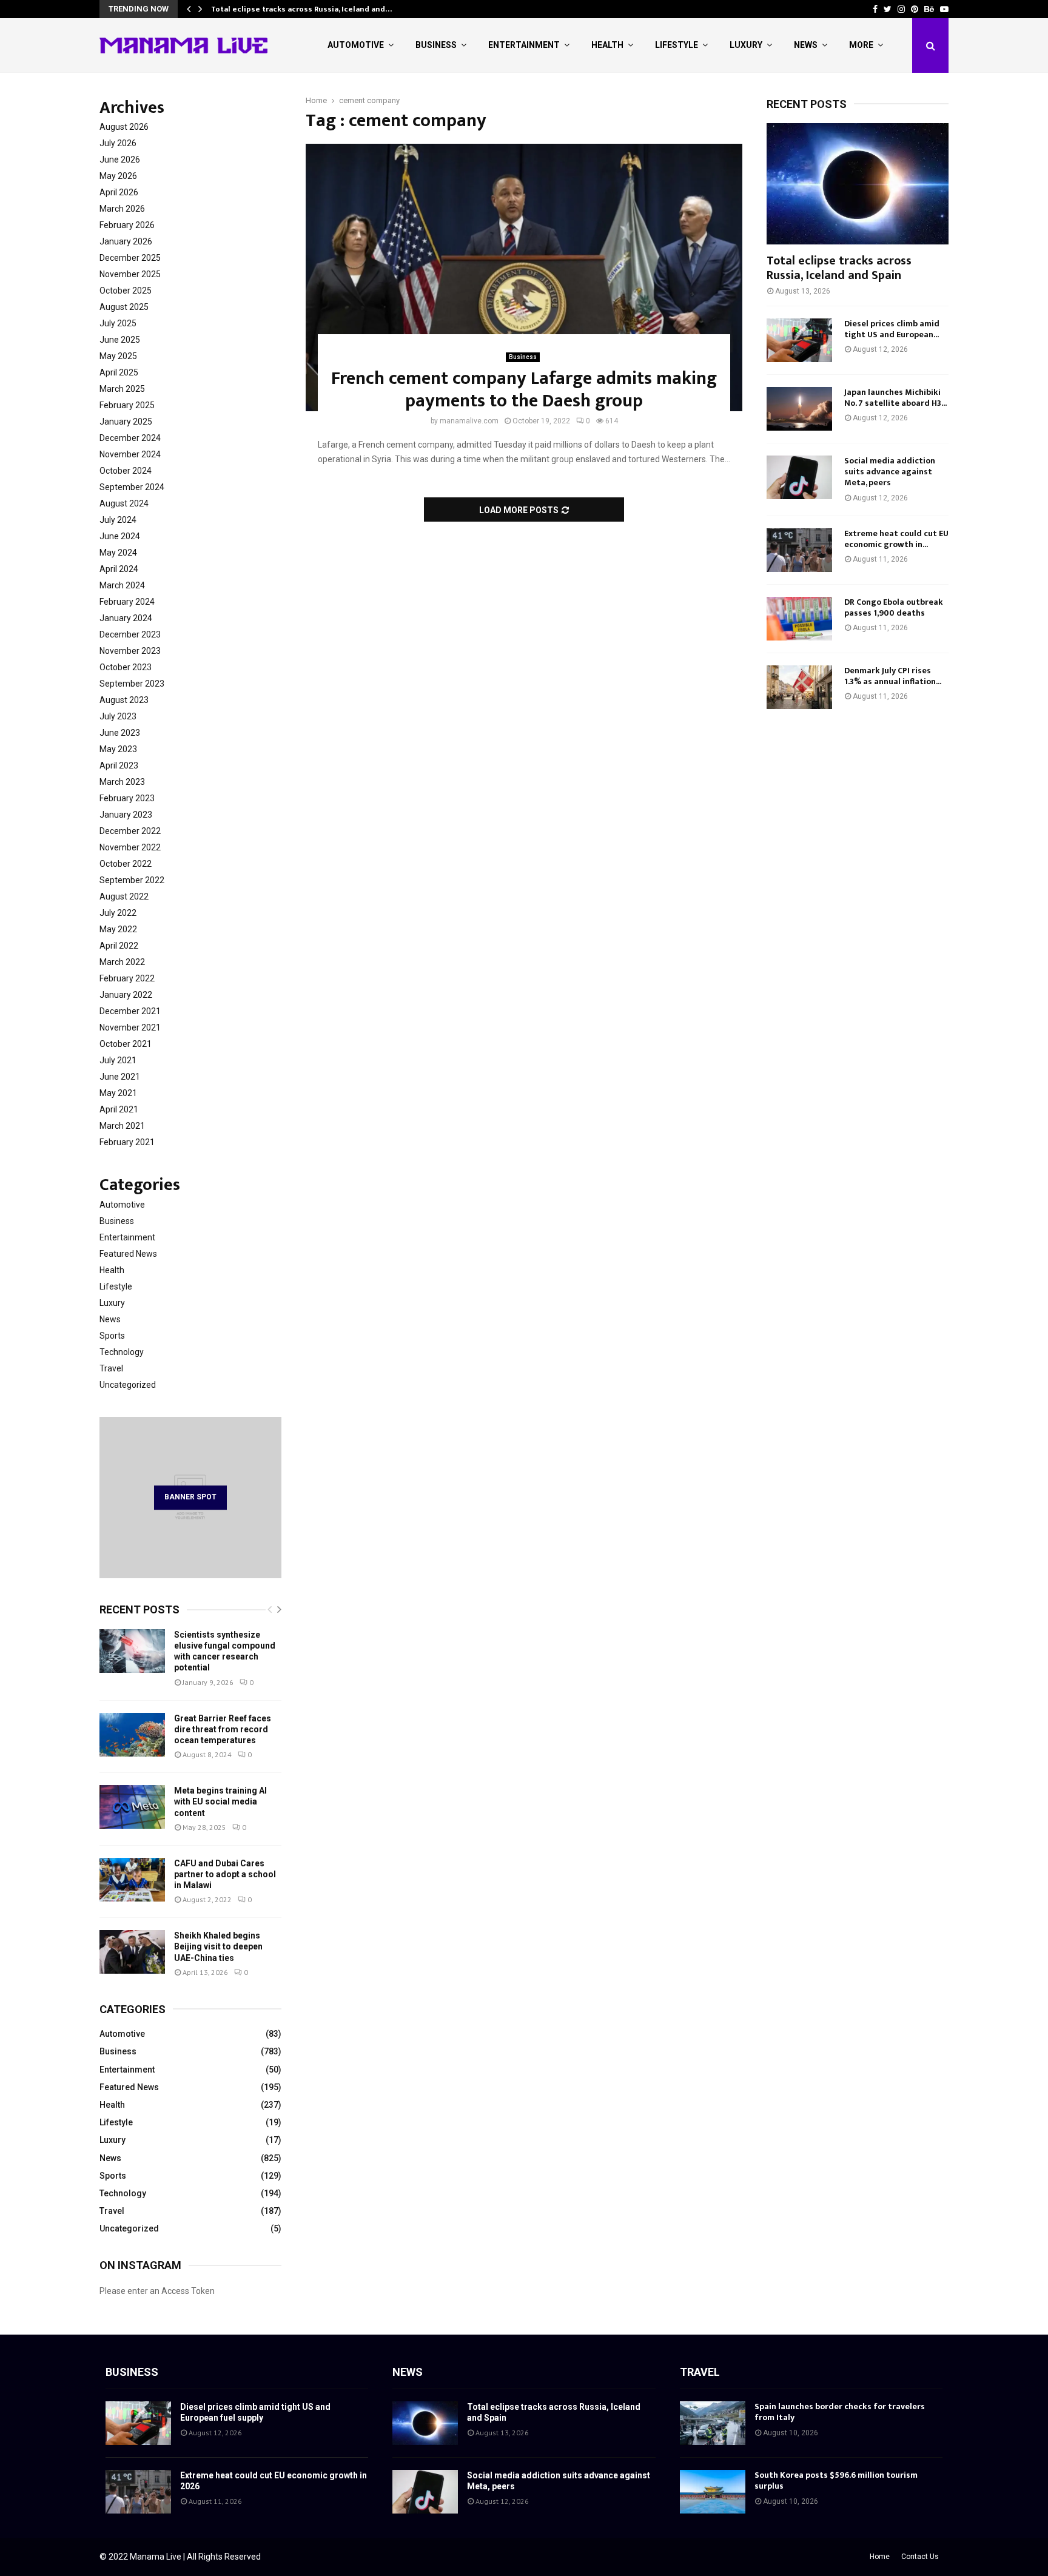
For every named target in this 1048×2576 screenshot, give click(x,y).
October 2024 (126, 471)
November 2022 (130, 847)
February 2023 (127, 798)
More (861, 45)
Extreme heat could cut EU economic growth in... (896, 539)
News (806, 45)
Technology (122, 1352)
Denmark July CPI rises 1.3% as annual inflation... (893, 676)
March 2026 (122, 209)
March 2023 (122, 782)
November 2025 (130, 274)
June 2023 (120, 733)
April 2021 (119, 1109)
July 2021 (118, 1060)
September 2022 (132, 880)
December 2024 (130, 438)
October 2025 (126, 291)
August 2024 (124, 503)
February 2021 (127, 1142)
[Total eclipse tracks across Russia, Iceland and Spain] (858, 184)
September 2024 (132, 487)
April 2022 (119, 946)
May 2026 (118, 176)
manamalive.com (469, 421)
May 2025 (118, 356)
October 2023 (126, 667)
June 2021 (120, 1077)
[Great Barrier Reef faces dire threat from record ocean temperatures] (132, 1735)
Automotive (356, 45)
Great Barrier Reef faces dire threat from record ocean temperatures (223, 1729)
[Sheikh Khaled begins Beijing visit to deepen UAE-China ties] (132, 1952)
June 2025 (120, 340)
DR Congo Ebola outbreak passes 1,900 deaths (894, 607)
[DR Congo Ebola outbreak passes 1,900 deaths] (799, 619)
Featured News (128, 1254)
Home (880, 2557)
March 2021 (122, 1126)
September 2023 (132, 684)
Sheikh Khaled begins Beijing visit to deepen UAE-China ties (218, 1946)
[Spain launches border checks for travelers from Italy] (713, 2423)
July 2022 (118, 913)
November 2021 (130, 1027)
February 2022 (127, 978)
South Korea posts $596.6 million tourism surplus (836, 2480)
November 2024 (130, 454)
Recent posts (139, 1609)
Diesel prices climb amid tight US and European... (892, 329)
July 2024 (118, 520)
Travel (111, 1368)
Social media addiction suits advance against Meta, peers (890, 472)
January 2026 (126, 241)
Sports (112, 1336)
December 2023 (130, 634)
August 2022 (124, 896)
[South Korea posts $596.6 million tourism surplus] (713, 2492)
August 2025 (124, 307)
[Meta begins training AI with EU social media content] (132, 1807)
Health (607, 45)
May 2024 (118, 553)
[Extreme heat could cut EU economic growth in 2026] (799, 550)
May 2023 (118, 749)
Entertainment (524, 45)
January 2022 (126, 995)
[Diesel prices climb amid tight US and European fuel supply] (799, 340)
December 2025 (130, 258)
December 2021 (130, 1011)
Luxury (746, 45)
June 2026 (120, 160)
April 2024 (119, 569)
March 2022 (122, 962)
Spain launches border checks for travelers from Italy (840, 2412)
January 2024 (126, 618)
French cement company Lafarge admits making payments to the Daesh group (524, 390)
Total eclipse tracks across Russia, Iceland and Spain (839, 268)
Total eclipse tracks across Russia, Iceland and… (301, 9)
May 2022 (118, 929)
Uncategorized (128, 1385)
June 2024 (120, 536)
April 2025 (119, 372)
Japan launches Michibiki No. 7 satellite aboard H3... (895, 398)
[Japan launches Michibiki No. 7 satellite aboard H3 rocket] (799, 409)
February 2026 (127, 225)
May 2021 (118, 1093)
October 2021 (126, 1044)
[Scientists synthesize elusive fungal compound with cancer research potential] (132, 1651)
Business (436, 45)
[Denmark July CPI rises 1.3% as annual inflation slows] (799, 687)
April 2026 (119, 192)
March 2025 (122, 389)
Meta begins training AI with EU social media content (220, 1801)
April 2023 (119, 765)
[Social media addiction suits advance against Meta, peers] (799, 477)
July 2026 (118, 143)
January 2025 (126, 422)
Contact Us (920, 2557)
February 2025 (127, 405)
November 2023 (130, 651)
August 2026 (124, 127)
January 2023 (126, 815)
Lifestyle (677, 45)
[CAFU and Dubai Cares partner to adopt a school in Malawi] (132, 1880)
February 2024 (127, 602)
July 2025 (118, 323)
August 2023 (124, 700)
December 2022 (130, 831)
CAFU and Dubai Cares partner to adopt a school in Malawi (225, 1874)
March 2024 (122, 585)
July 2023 (118, 716)
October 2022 (126, 864)
